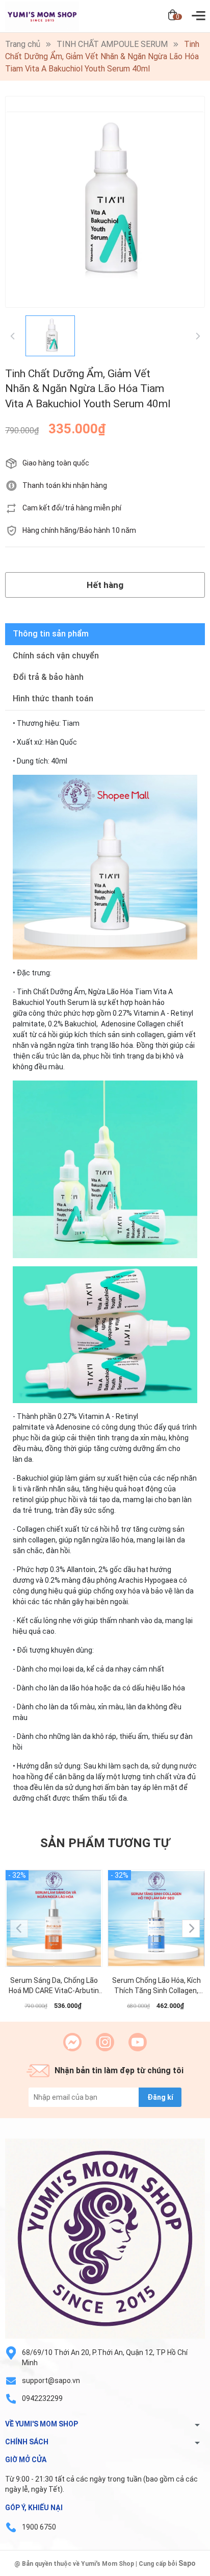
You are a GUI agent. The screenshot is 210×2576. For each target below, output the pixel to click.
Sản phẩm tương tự (105, 1843)
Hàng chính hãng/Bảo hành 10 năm (79, 530)
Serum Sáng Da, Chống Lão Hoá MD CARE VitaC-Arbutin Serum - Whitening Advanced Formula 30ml (54, 1986)
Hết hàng (105, 585)
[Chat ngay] (72, 2042)
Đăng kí (160, 2097)
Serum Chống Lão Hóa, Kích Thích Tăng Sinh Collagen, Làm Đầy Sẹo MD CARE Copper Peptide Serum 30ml (156, 1986)
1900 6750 (39, 2527)
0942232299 (42, 2398)
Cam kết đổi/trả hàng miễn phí (72, 508)
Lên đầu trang (177, 2570)
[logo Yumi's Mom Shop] (105, 2239)
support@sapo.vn (51, 2381)
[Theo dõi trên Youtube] (138, 2042)
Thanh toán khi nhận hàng (65, 485)
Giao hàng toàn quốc (56, 463)
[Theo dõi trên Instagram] (105, 2042)
